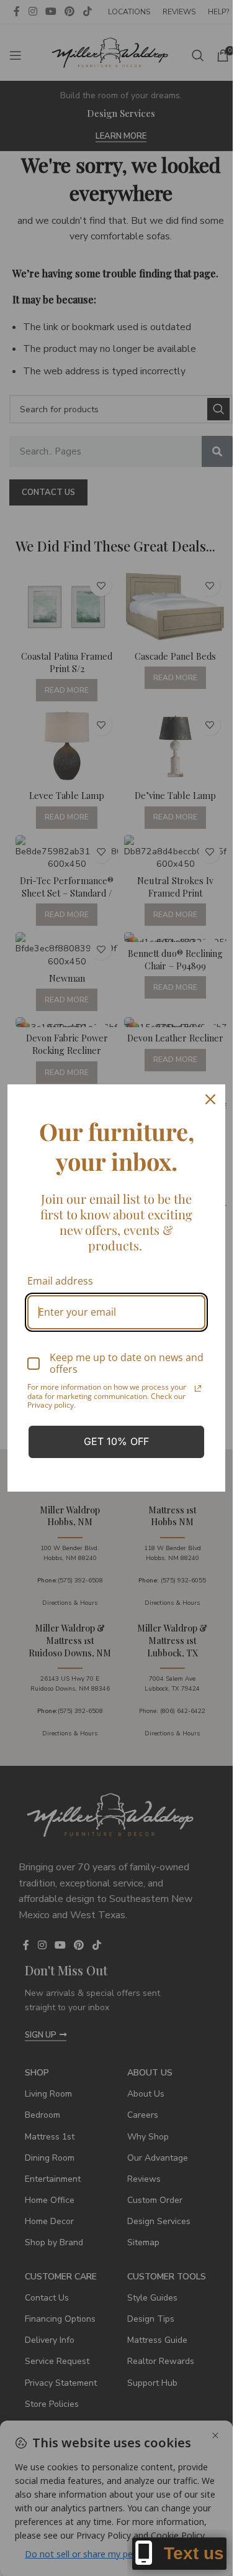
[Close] (210, 1099)
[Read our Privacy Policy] (198, 1388)
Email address (60, 1281)
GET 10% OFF (116, 1441)
